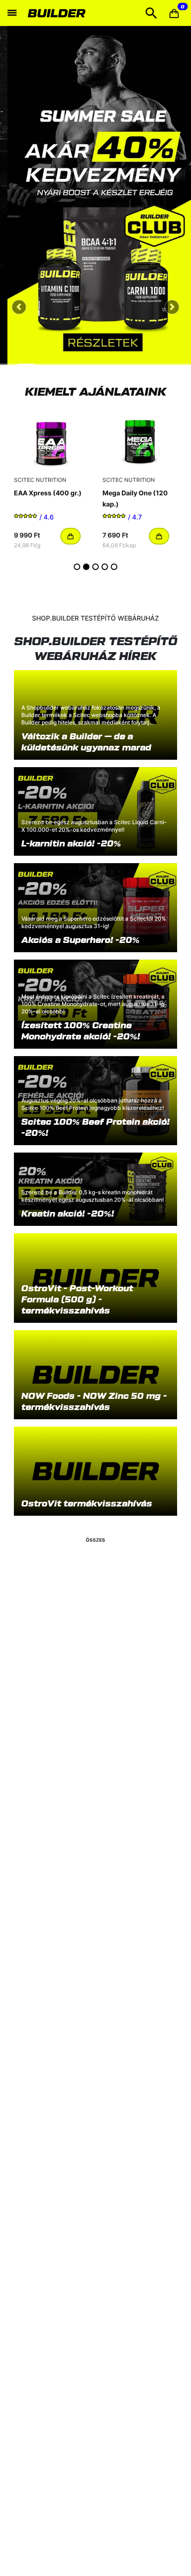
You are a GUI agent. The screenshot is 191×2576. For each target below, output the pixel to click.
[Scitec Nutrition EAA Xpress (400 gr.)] (51, 439)
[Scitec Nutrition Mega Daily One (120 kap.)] (140, 439)
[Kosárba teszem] (70, 536)
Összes (95, 1540)
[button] (174, 13)
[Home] (58, 13)
